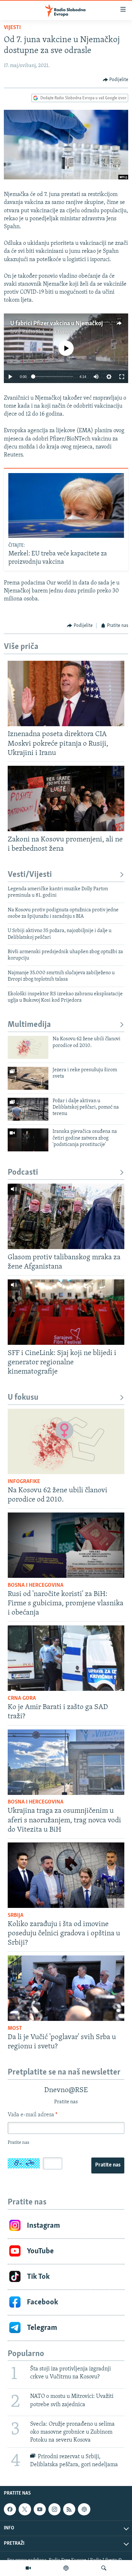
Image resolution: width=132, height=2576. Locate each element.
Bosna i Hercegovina (36, 1586)
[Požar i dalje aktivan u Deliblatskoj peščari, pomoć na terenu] (28, 1109)
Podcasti (23, 1173)
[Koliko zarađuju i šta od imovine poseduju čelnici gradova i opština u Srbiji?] (66, 1875)
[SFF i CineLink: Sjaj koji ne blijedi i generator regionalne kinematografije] (66, 1312)
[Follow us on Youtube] (40, 2509)
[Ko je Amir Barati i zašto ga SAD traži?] (66, 1658)
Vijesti (12, 28)
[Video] (28, 2568)
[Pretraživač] (104, 2568)
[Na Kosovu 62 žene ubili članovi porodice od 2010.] (28, 1047)
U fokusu (23, 1398)
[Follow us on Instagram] (54, 2509)
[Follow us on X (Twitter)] (25, 2509)
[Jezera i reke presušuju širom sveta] (28, 1078)
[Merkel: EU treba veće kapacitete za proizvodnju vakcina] (66, 505)
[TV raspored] (84, 2509)
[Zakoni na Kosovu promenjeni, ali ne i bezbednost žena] (66, 798)
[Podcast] (66, 2568)
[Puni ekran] (122, 377)
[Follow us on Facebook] (10, 2509)
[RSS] (69, 2509)
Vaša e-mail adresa (33, 2115)
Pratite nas (108, 2165)
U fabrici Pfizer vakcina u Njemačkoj (57, 324)
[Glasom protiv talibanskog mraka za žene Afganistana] (66, 1216)
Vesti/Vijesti (30, 875)
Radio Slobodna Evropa (47, 332)
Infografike (24, 1482)
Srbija (16, 1916)
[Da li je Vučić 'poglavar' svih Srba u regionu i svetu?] (66, 1988)
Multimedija (29, 1025)
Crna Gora (22, 1699)
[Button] (116, 80)
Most (15, 2029)
